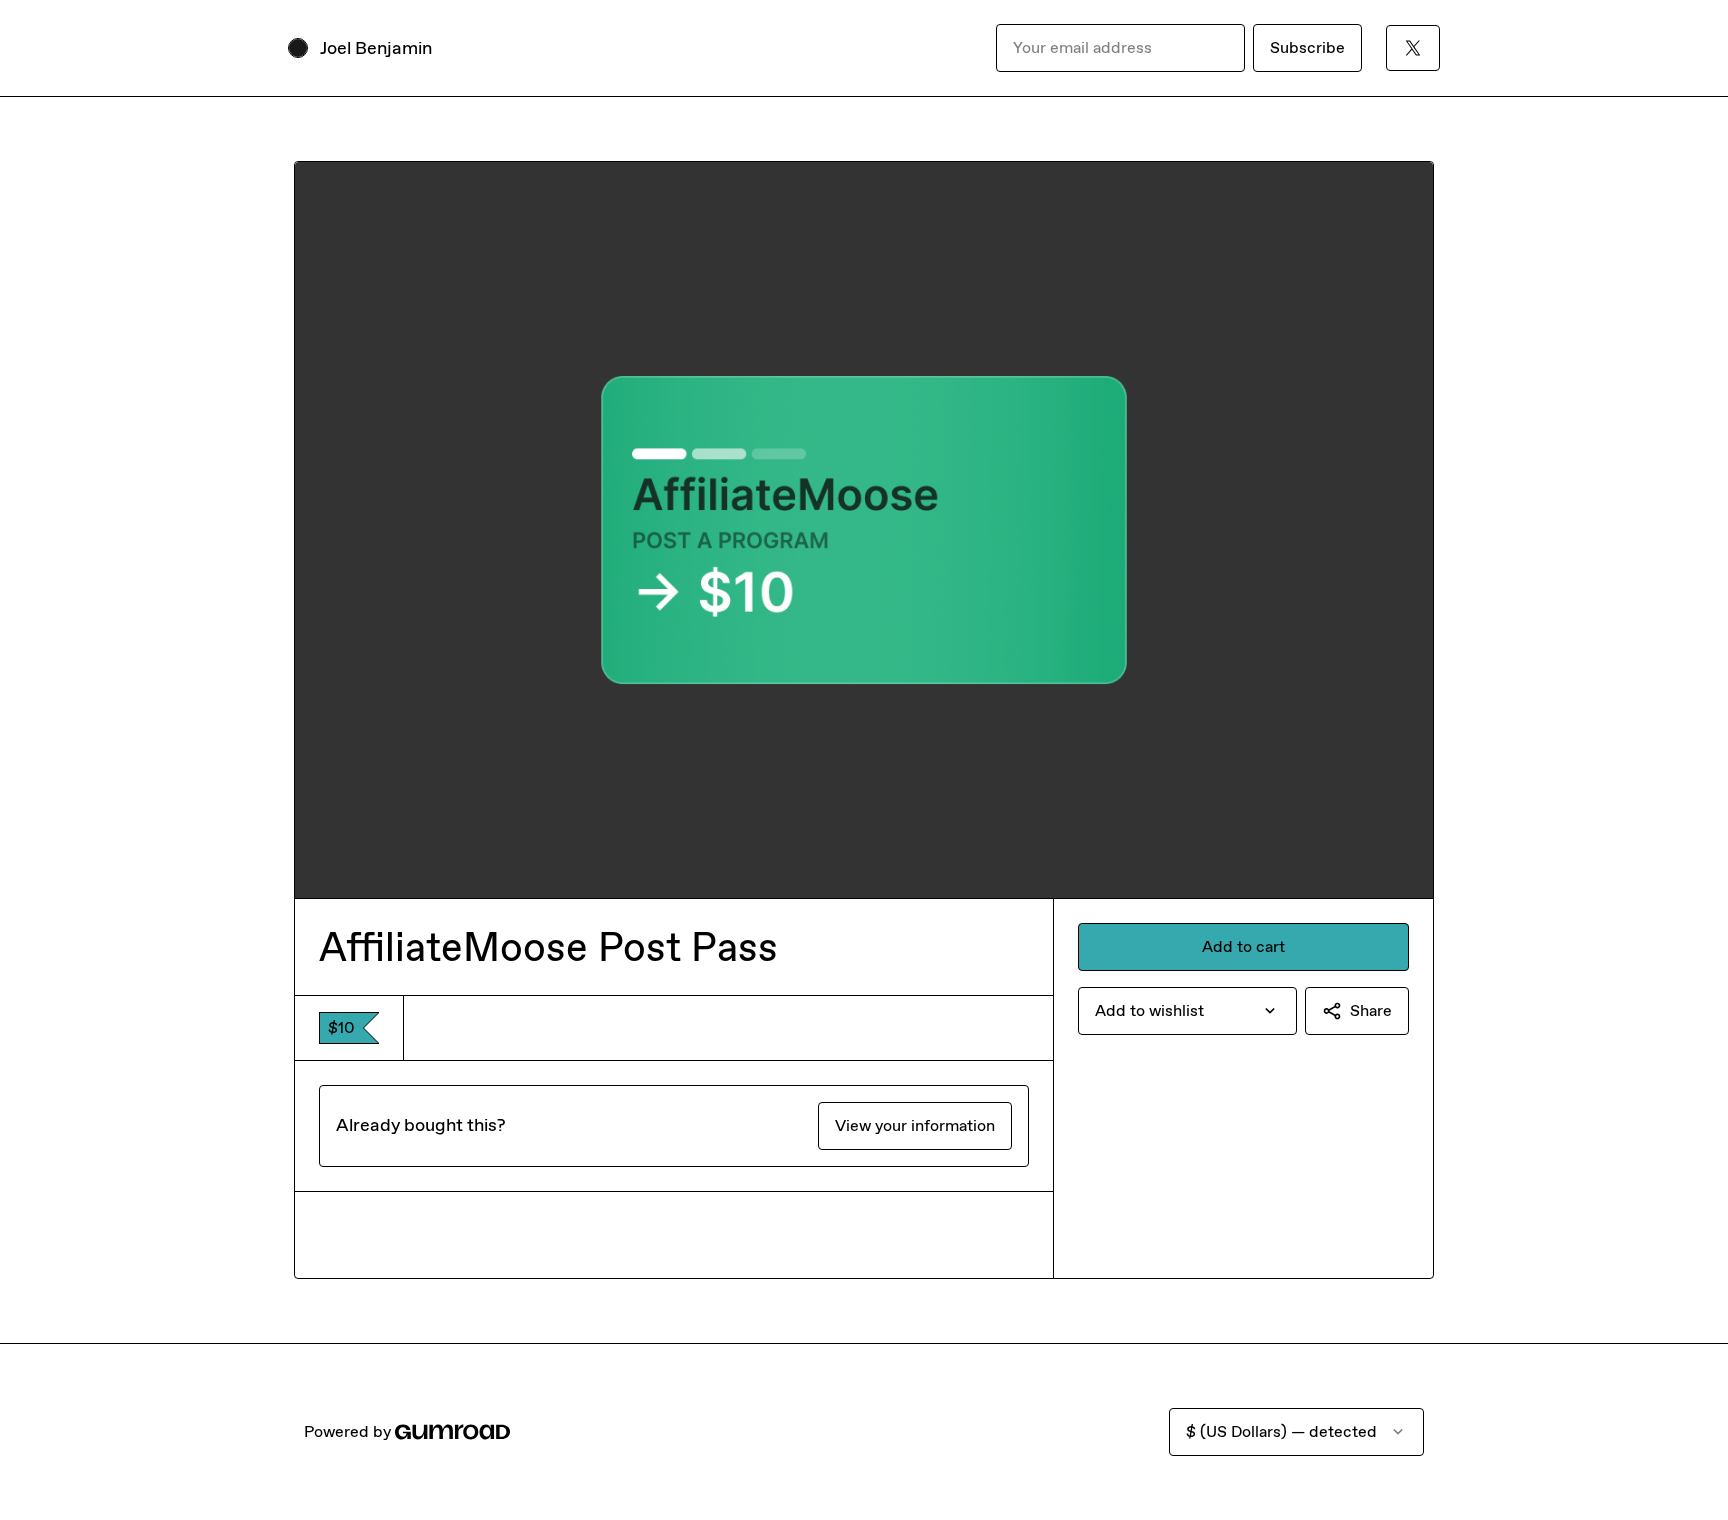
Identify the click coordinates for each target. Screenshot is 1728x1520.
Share (1371, 1010)
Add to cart (1243, 946)
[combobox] (1187, 1011)
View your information (915, 1125)
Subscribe (1307, 47)
